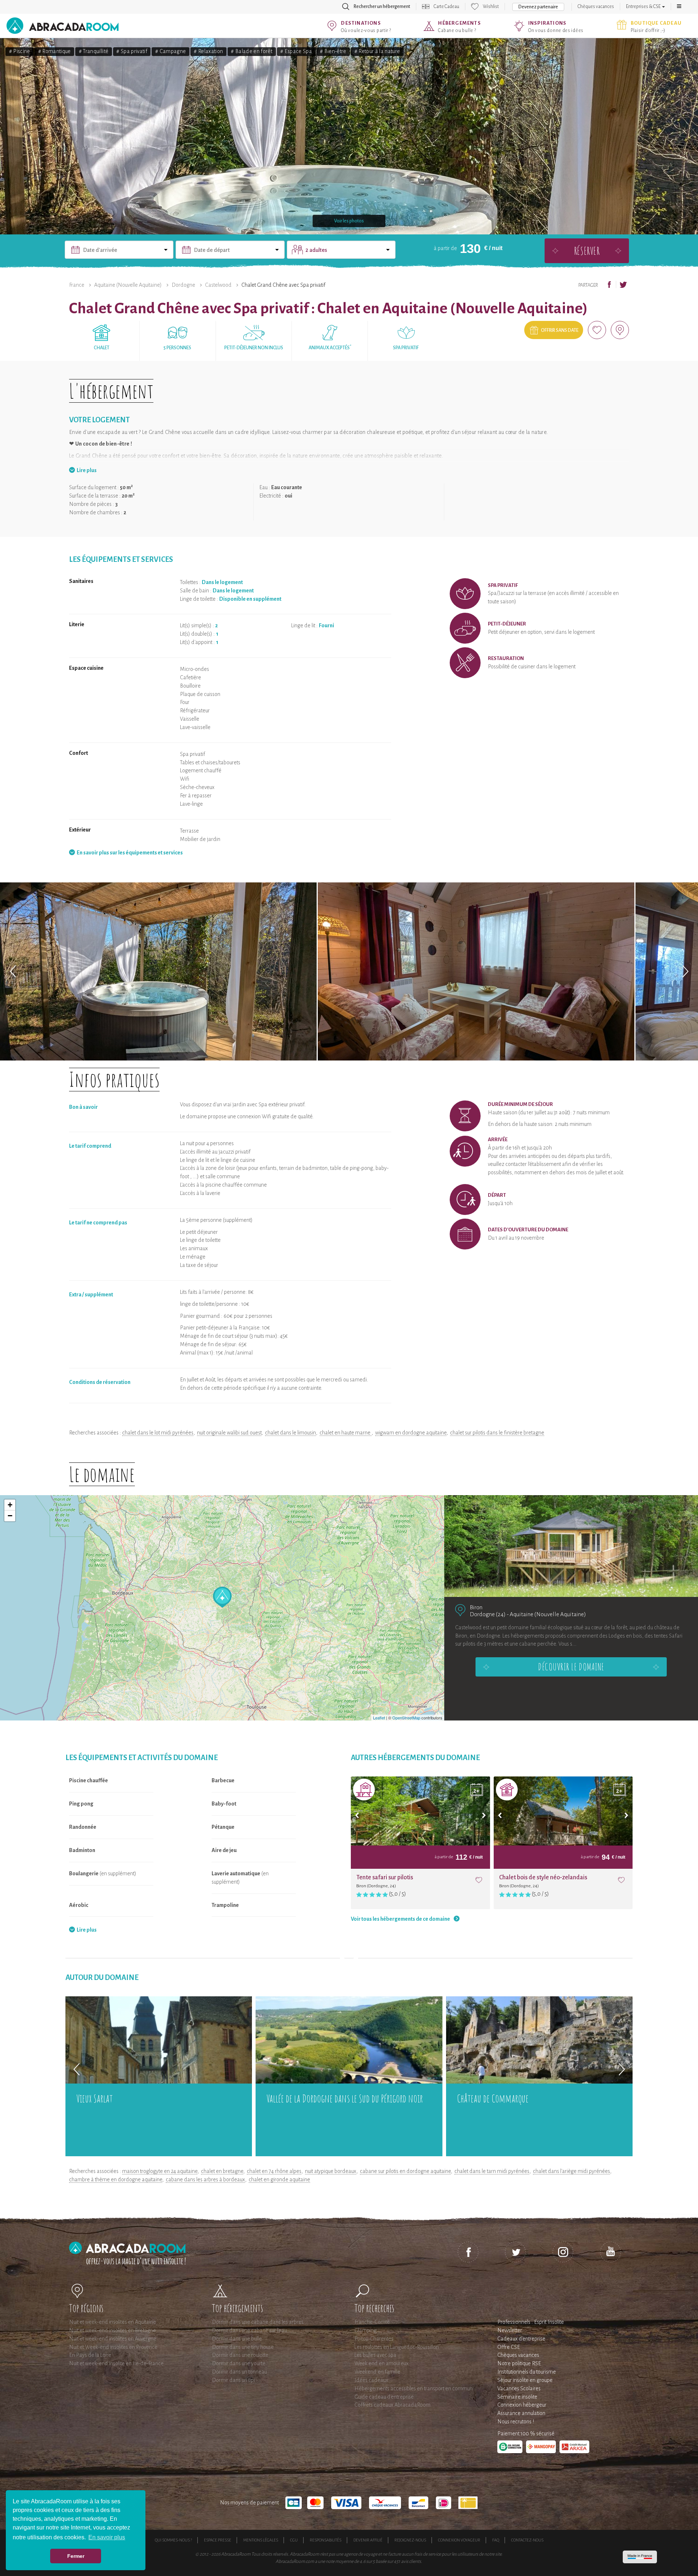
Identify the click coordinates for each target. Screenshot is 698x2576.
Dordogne (183, 285)
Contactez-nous (527, 2540)
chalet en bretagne (222, 2171)
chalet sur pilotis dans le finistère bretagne (497, 1433)
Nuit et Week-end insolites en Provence (113, 2347)
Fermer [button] (76, 2556)
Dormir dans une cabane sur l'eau (249, 2330)
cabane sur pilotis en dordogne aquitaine (405, 2171)
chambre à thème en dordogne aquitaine (116, 2179)
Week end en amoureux (382, 2363)
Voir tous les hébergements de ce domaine (400, 1919)
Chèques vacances (596, 7)
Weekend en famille (377, 2372)
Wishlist (491, 7)
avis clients (411, 2561)
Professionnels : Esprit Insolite (531, 2322)
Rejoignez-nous (410, 2540)
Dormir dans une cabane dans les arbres (258, 2322)
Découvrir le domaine (571, 1667)
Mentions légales (261, 2540)
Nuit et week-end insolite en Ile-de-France (116, 2363)
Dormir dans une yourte (239, 2363)
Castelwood (218, 285)
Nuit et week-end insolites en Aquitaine (113, 2322)
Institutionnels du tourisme (527, 2372)
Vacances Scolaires (519, 2388)
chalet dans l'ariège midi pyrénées (571, 2171)
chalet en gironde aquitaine (279, 2179)
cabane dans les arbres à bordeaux (205, 2179)
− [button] (10, 1516)
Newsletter (510, 2330)
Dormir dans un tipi (233, 2380)
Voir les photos (349, 221)
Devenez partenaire (538, 7)
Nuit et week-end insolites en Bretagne (113, 2330)
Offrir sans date (560, 330)
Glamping (366, 2330)
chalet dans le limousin (290, 1433)
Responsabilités (326, 2540)
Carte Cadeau (446, 7)
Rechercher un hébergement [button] (382, 7)
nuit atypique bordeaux (331, 2171)
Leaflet (379, 1718)
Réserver (587, 251)
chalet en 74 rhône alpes (274, 2171)
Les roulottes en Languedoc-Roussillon (397, 2347)
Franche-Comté (372, 2322)
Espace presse (218, 2540)
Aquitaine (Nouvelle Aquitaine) (128, 285)
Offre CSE (509, 2347)
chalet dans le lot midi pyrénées (158, 1433)
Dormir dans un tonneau (239, 2372)
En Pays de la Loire (90, 2355)
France (77, 285)
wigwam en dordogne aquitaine (411, 1433)
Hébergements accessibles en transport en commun (414, 2388)
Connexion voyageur (459, 2540)
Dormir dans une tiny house (243, 2347)
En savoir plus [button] (107, 2537)
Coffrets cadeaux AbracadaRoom (392, 2405)
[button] (679, 7)
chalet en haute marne (346, 1433)
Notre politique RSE (519, 2363)
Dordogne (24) (488, 1614)
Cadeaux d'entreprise (521, 2339)
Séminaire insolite (517, 2397)
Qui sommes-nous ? (173, 2540)
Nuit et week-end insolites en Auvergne (113, 2339)
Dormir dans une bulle (237, 2339)
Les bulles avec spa (375, 2355)
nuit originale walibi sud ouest (229, 1433)
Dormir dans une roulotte (240, 2355)
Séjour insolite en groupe (525, 2380)
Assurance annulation (521, 2413)
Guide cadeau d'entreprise (384, 2397)
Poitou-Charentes (374, 2339)
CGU (294, 2540)
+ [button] (10, 1505)
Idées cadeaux (371, 2380)
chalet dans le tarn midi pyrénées (492, 2171)
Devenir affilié (368, 2540)
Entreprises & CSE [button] (644, 7)
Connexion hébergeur (522, 2405)
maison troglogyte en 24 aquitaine (160, 2171)
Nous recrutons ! (516, 2422)
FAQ (496, 2540)
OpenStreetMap (406, 1718)
